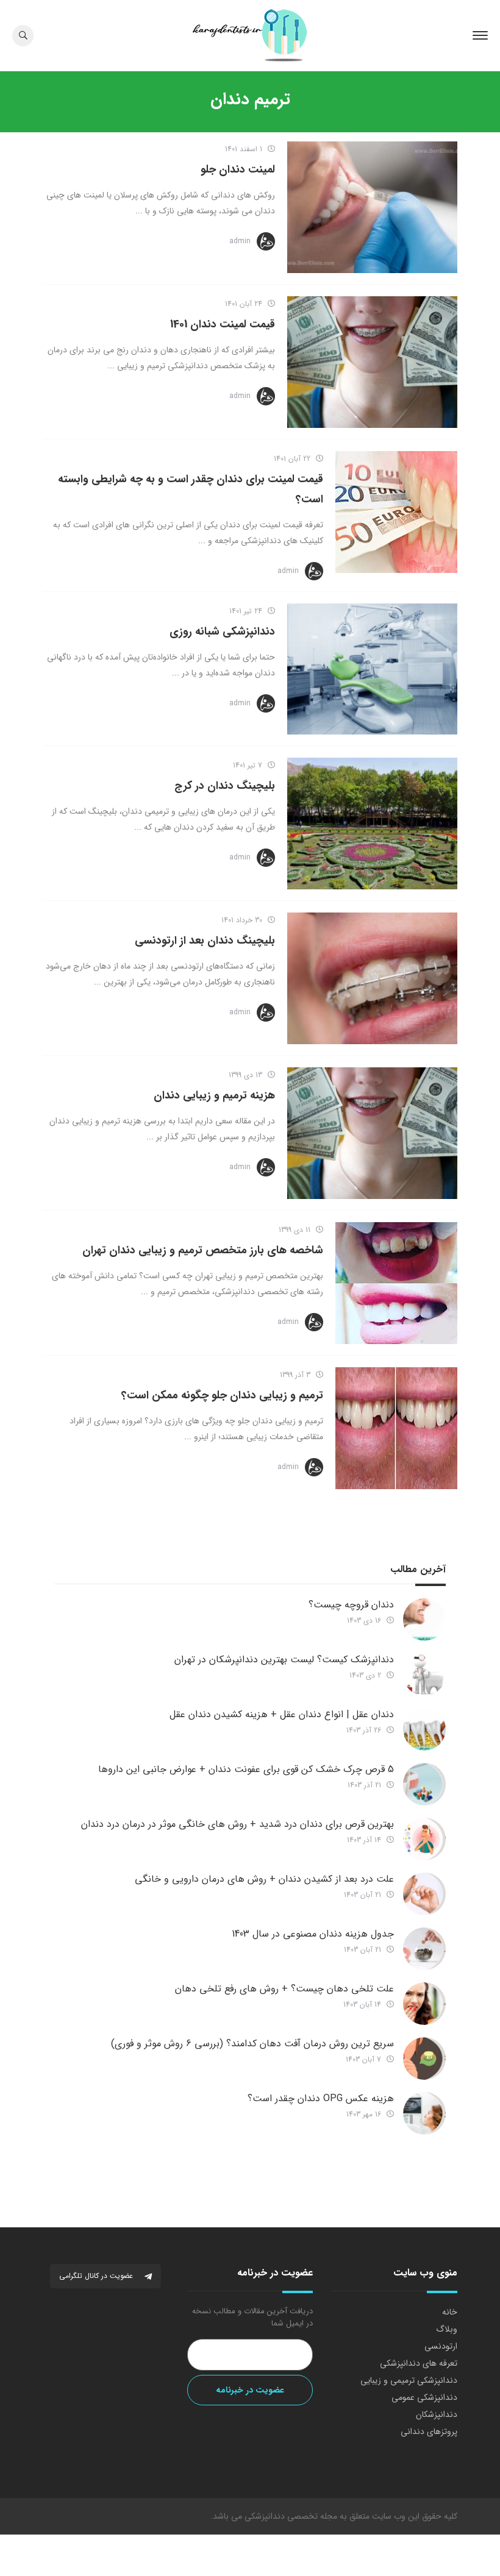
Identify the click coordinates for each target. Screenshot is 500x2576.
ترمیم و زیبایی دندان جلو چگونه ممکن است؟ (222, 1395)
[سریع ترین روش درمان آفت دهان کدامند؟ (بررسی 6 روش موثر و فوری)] (424, 2058)
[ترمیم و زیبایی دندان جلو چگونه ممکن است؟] (396, 1428)
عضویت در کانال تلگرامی (97, 2276)
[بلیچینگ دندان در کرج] (372, 824)
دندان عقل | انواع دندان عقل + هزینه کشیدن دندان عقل (282, 1714)
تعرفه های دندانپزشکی (419, 2363)
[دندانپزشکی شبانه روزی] (372, 669)
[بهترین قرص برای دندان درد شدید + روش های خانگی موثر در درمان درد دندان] (424, 1839)
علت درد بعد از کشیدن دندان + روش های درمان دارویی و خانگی (264, 1879)
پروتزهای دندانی (429, 2432)
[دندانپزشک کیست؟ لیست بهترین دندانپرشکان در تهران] (424, 1674)
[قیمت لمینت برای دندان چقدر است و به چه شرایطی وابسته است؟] (396, 512)
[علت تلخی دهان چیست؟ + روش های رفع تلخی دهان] (424, 2004)
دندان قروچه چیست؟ (351, 1605)
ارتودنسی (441, 2346)
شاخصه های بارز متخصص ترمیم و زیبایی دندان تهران (203, 1250)
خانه (450, 2312)
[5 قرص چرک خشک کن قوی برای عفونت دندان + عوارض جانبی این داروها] (424, 1784)
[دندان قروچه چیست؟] (424, 1620)
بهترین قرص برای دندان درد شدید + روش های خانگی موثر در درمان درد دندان (237, 1824)
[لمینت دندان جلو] (372, 207)
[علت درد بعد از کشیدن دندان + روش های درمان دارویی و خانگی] (424, 1894)
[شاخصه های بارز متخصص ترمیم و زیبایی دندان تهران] (396, 1283)
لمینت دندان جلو (238, 169)
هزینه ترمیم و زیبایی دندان (214, 1095)
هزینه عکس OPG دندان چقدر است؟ (321, 2098)
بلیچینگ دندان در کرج (225, 786)
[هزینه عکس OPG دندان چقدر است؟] (424, 2113)
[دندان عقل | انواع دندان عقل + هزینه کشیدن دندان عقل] (424, 1729)
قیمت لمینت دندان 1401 (223, 324)
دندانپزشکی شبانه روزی (222, 632)
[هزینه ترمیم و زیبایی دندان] (372, 1133)
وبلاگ (447, 2329)
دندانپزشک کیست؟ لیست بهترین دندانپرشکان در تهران (284, 1660)
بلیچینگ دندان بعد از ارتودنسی (205, 941)
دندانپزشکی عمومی (424, 2397)
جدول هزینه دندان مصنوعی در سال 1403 (313, 1934)
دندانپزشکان (437, 2414)
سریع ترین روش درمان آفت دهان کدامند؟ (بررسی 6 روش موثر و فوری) (252, 2044)
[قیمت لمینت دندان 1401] (372, 362)
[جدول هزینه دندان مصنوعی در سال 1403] (424, 1949)
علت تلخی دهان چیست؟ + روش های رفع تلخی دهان (284, 1989)
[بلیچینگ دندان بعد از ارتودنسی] (372, 978)
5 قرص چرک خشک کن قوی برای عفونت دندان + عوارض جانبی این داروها (246, 1769)
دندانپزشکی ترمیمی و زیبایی (409, 2380)
